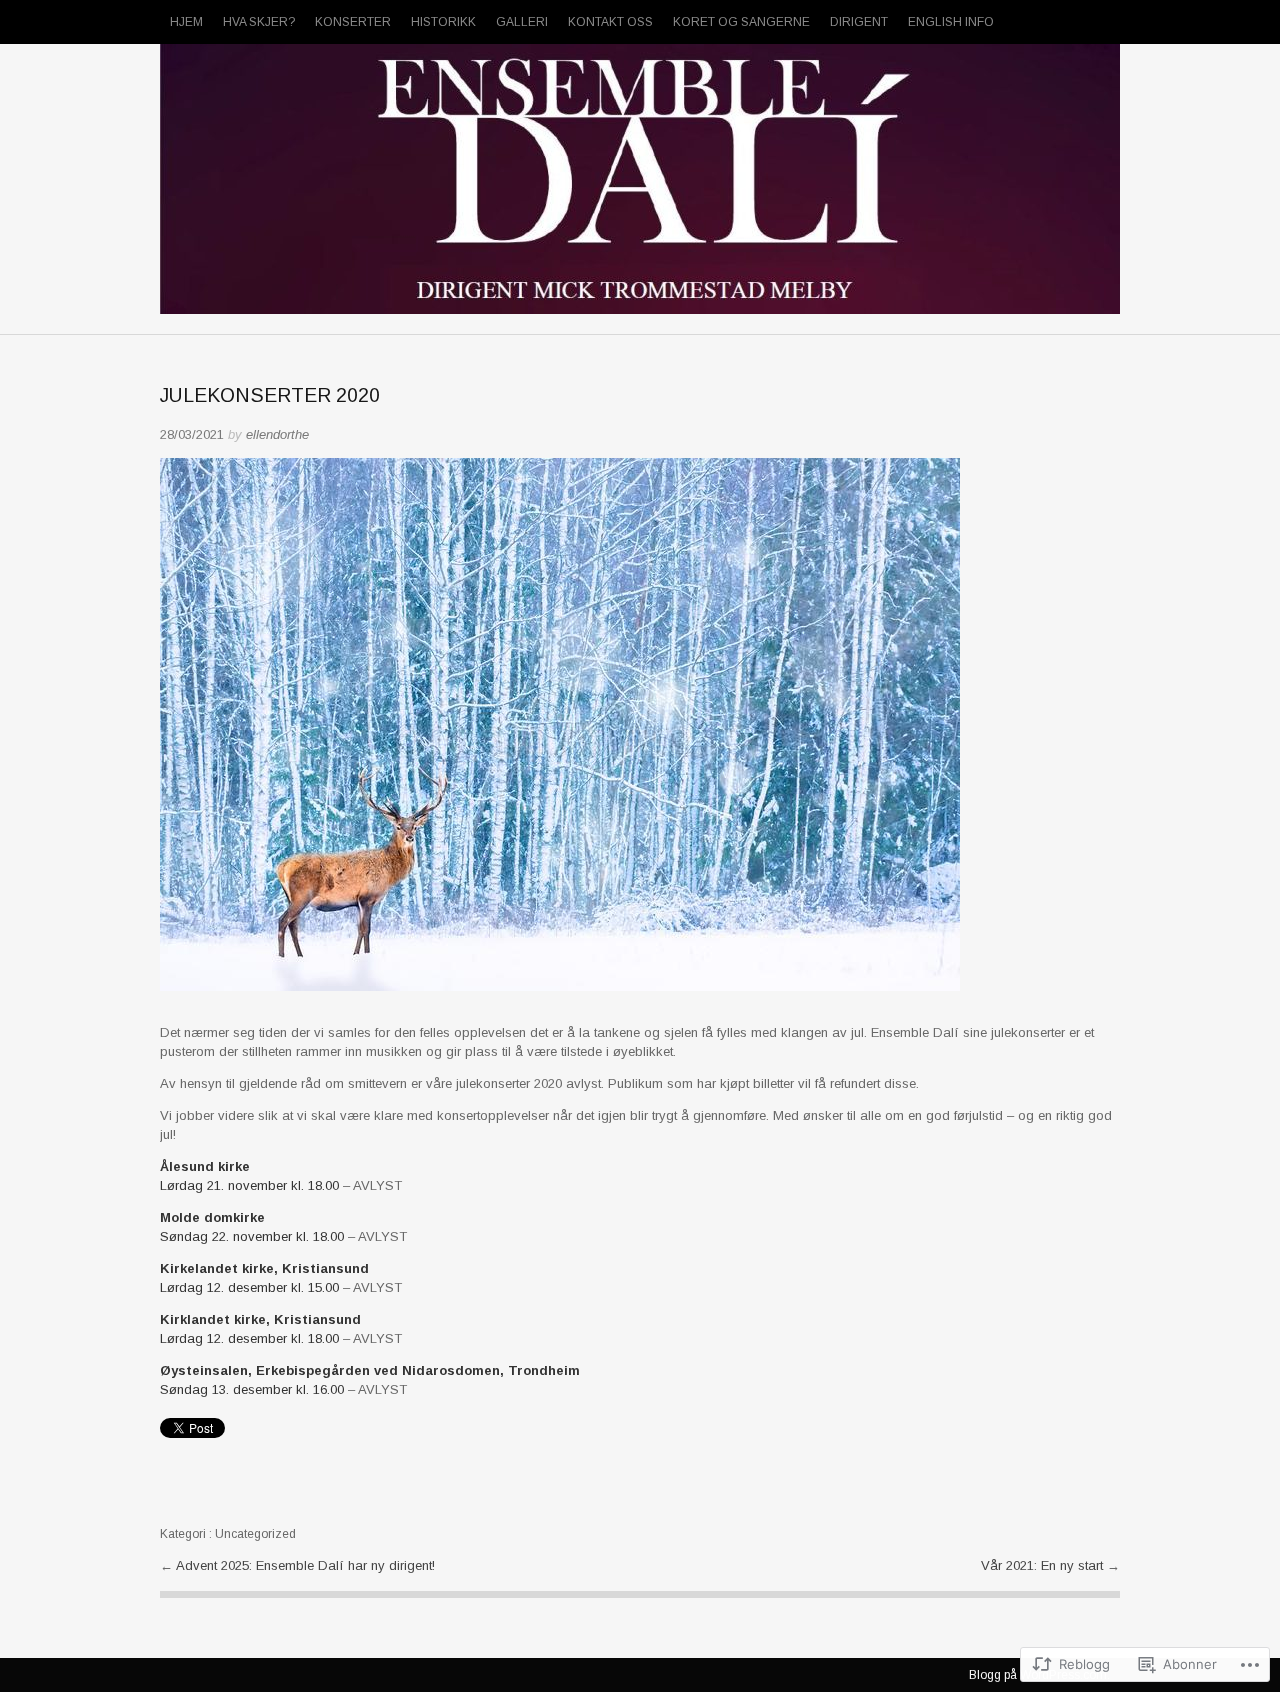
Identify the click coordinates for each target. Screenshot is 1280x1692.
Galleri (522, 22)
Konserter (353, 22)
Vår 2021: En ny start (1044, 1565)
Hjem (186, 22)
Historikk (443, 22)
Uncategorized (255, 1534)
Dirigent (859, 22)
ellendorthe (277, 434)
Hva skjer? (259, 22)
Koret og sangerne (741, 22)
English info (951, 22)
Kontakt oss (610, 22)
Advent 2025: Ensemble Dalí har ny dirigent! (305, 1565)
